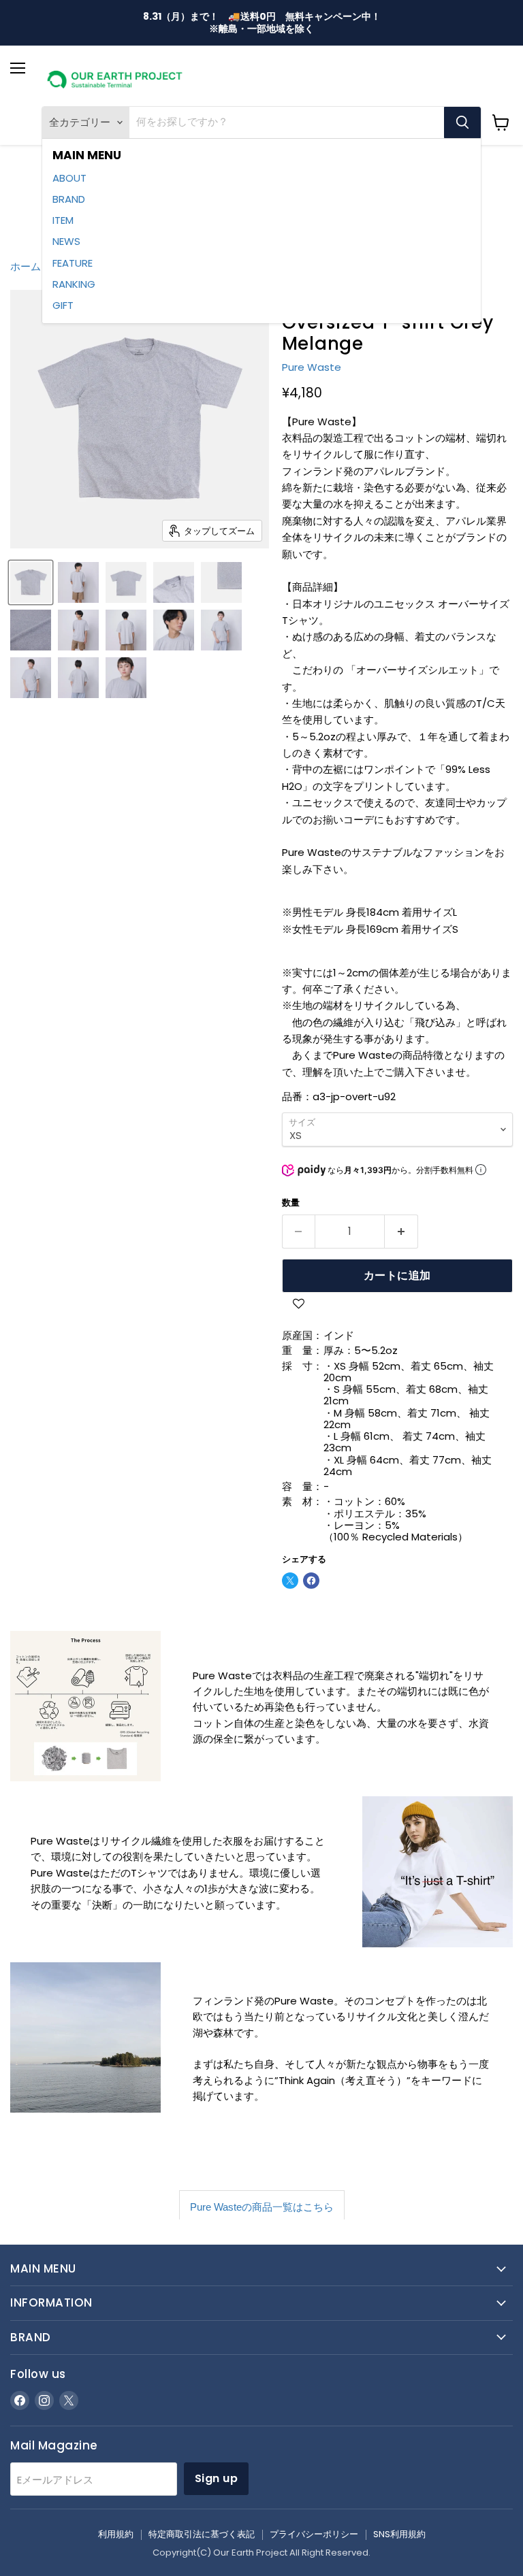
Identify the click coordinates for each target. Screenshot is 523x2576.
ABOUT (69, 178)
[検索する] (462, 122)
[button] (299, 1306)
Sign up (216, 2478)
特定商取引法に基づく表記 (202, 2534)
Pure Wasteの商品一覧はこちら (262, 2207)
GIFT (63, 305)
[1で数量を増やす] (401, 1232)
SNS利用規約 (399, 2534)
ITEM (63, 220)
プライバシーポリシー (314, 2534)
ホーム (26, 266)
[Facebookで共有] (311, 1581)
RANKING (74, 284)
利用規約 (116, 2534)
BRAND (69, 199)
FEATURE (73, 263)
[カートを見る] (501, 122)
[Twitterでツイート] (290, 1581)
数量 (291, 1203)
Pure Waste (312, 367)
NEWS (66, 241)
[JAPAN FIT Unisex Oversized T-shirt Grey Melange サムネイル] (31, 582)
